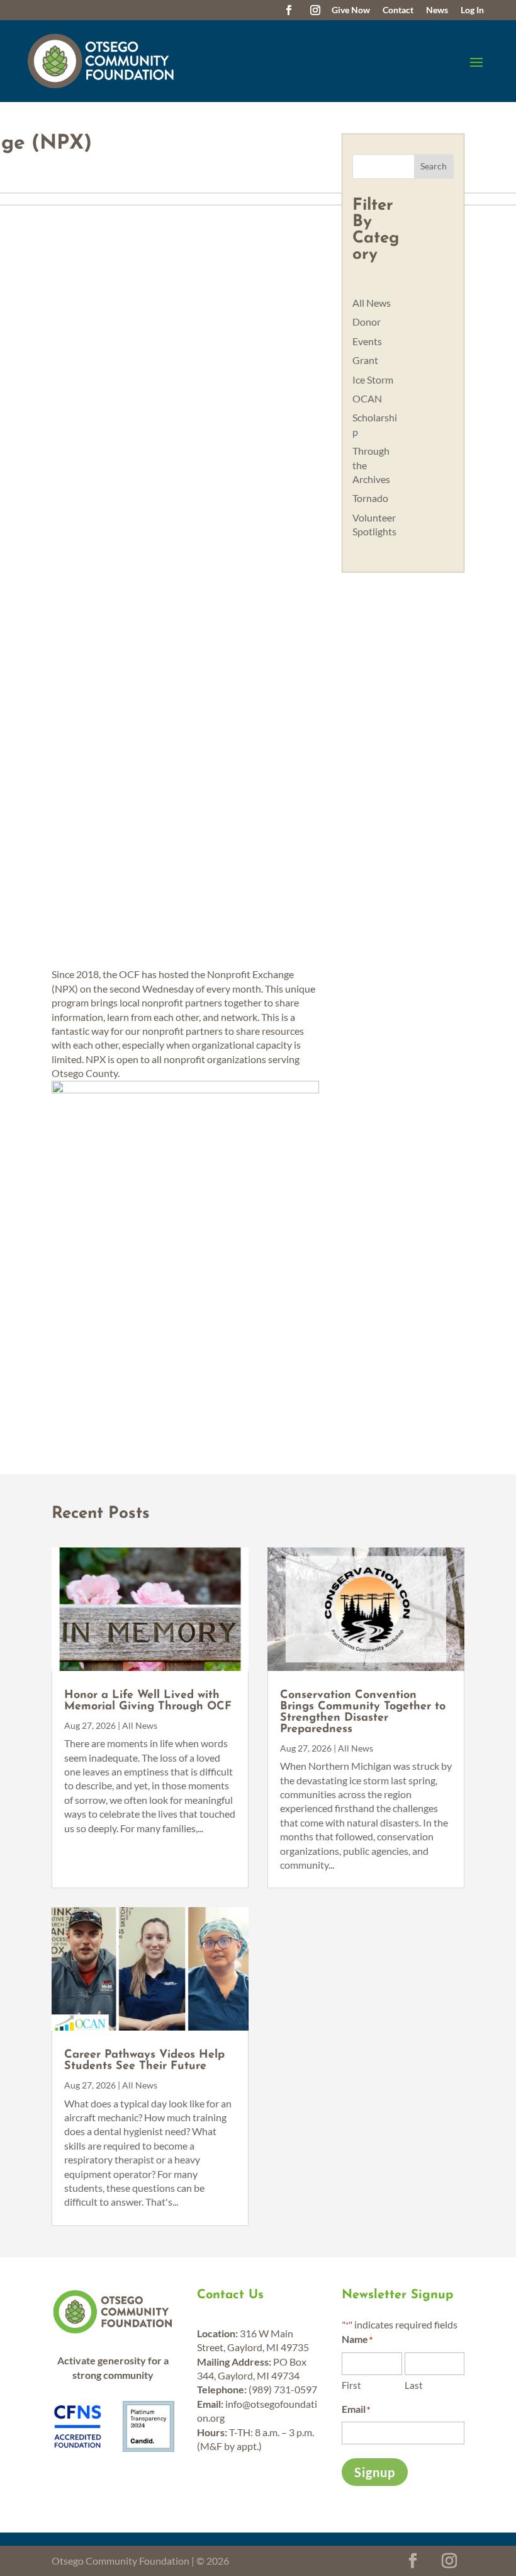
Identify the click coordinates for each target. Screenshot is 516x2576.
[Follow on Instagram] (315, 10)
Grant (365, 360)
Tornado (370, 498)
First (351, 2385)
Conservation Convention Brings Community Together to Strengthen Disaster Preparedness (363, 1713)
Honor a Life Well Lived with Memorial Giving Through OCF (148, 1701)
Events (367, 341)
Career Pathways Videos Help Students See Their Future (144, 2061)
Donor (367, 322)
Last (414, 2385)
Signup (375, 2472)
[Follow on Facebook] (289, 10)
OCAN (367, 398)
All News (372, 303)
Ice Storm (373, 379)
